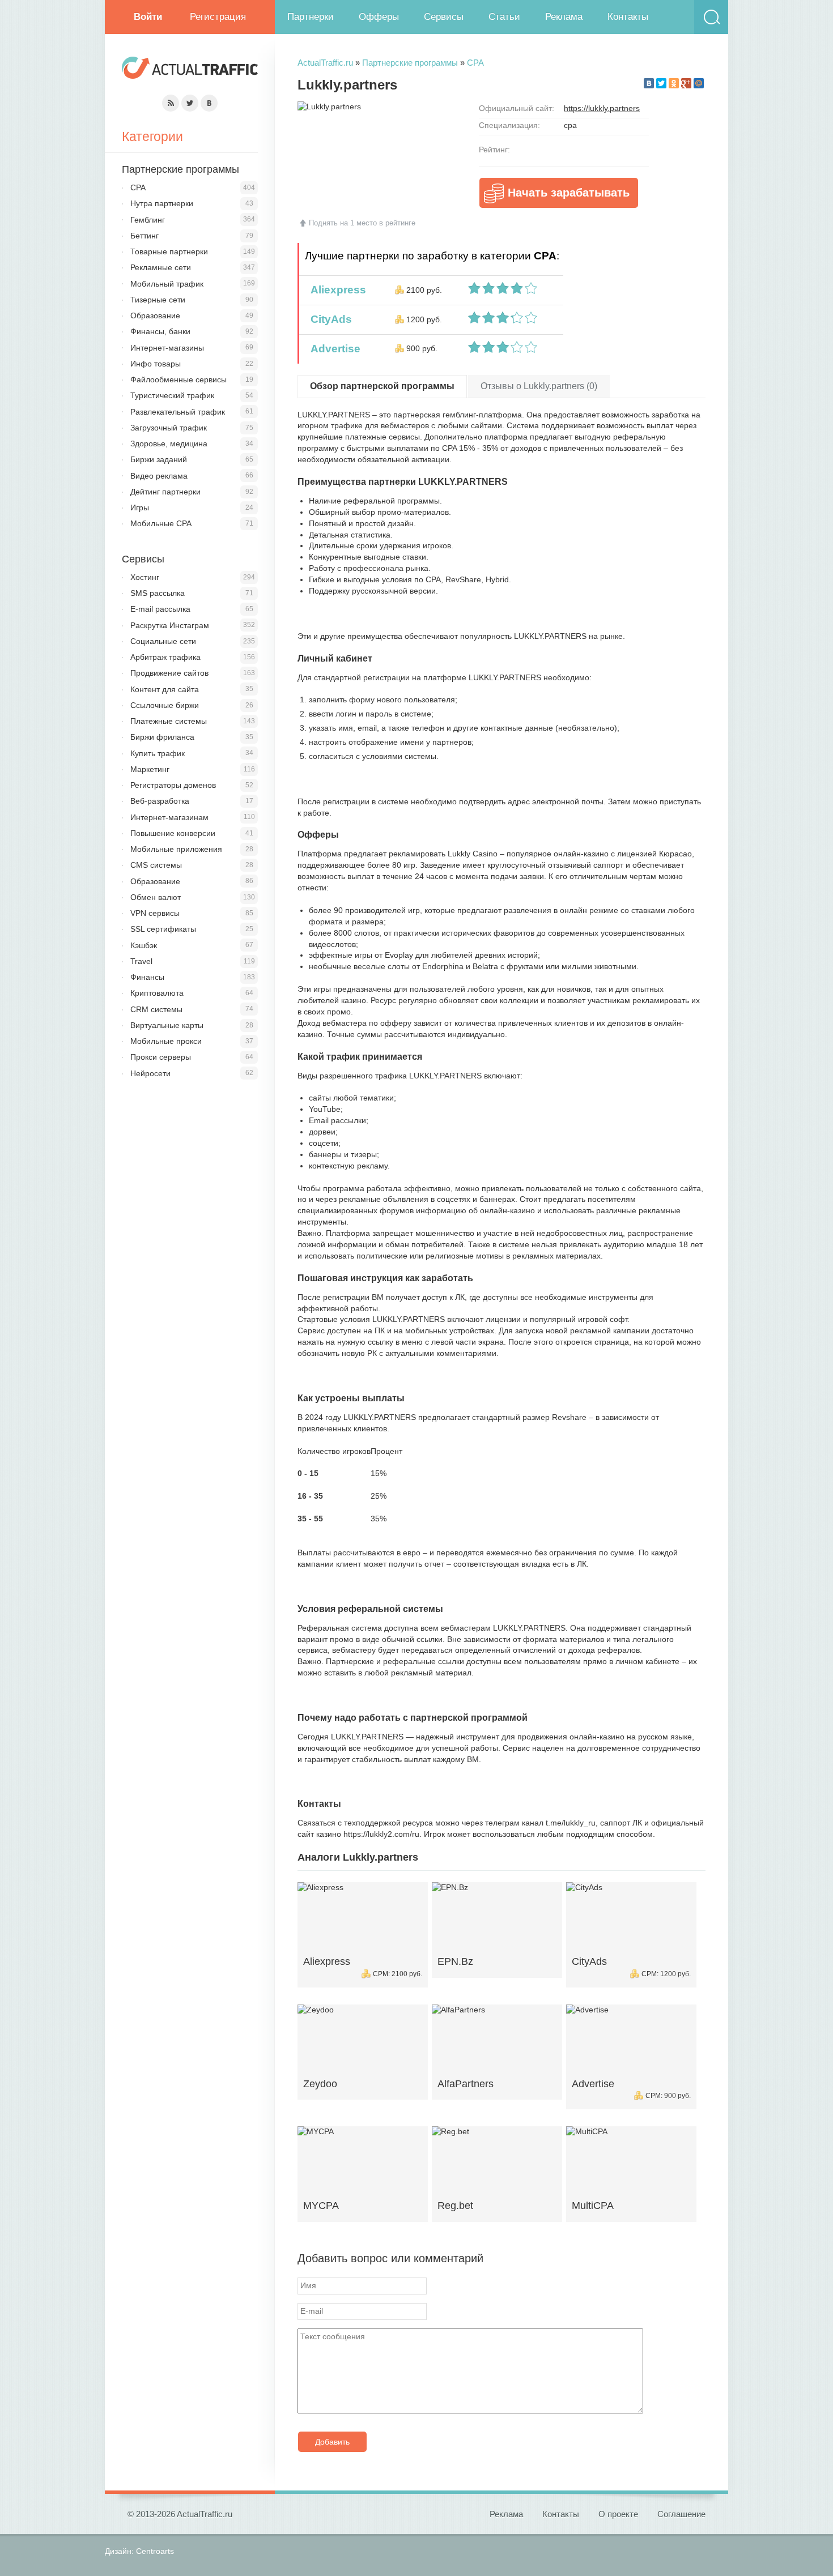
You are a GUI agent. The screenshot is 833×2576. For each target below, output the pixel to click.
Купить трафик (158, 753)
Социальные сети (163, 641)
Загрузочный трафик (169, 428)
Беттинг (144, 236)
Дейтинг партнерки (165, 492)
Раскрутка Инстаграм (170, 625)
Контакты (628, 17)
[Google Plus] (686, 83)
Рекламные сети (161, 267)
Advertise (333, 349)
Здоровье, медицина (169, 443)
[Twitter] (661, 83)
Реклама (564, 17)
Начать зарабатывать (569, 193)
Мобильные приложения (176, 849)
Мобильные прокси (166, 1041)
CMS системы (156, 865)
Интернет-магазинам (169, 817)
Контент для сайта (165, 689)
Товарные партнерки (169, 251)
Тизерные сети (158, 300)
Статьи (504, 17)
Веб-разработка (160, 801)
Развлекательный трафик (178, 412)
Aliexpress (335, 290)
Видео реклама (159, 476)
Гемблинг (148, 220)
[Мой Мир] (699, 83)
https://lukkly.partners (602, 108)
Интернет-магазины (167, 348)
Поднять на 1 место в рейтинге (362, 223)
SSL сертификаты (163, 929)
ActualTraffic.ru (325, 63)
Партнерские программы (410, 63)
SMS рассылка (158, 593)
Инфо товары (156, 364)
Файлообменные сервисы (178, 379)
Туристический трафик (172, 395)
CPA (475, 63)
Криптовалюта (157, 993)
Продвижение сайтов (169, 673)
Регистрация (218, 17)
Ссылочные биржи (165, 705)
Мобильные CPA (161, 523)
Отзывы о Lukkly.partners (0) (539, 386)
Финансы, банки (160, 331)
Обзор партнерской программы (382, 386)
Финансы (147, 977)
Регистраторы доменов (173, 785)
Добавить (332, 2442)
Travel (141, 961)
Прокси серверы (161, 1057)
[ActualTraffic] (190, 69)
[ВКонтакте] (649, 83)
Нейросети (150, 1073)
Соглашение (681, 2514)
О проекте (618, 2514)
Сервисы (444, 17)
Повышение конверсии (173, 833)
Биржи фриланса (162, 737)
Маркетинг (150, 769)
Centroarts (155, 2551)
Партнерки (311, 17)
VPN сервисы (155, 913)
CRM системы (156, 1009)
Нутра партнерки (162, 203)
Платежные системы (169, 721)
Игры (140, 507)
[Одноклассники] (674, 83)
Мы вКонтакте (209, 103)
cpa (570, 125)
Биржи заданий (159, 459)
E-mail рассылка (160, 609)
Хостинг (145, 577)
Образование (155, 315)
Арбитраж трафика (165, 657)
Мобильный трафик (167, 284)
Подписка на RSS (171, 103)
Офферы (379, 17)
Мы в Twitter (190, 103)
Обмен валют (156, 897)
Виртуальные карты (167, 1025)
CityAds (328, 319)
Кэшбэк (144, 945)
